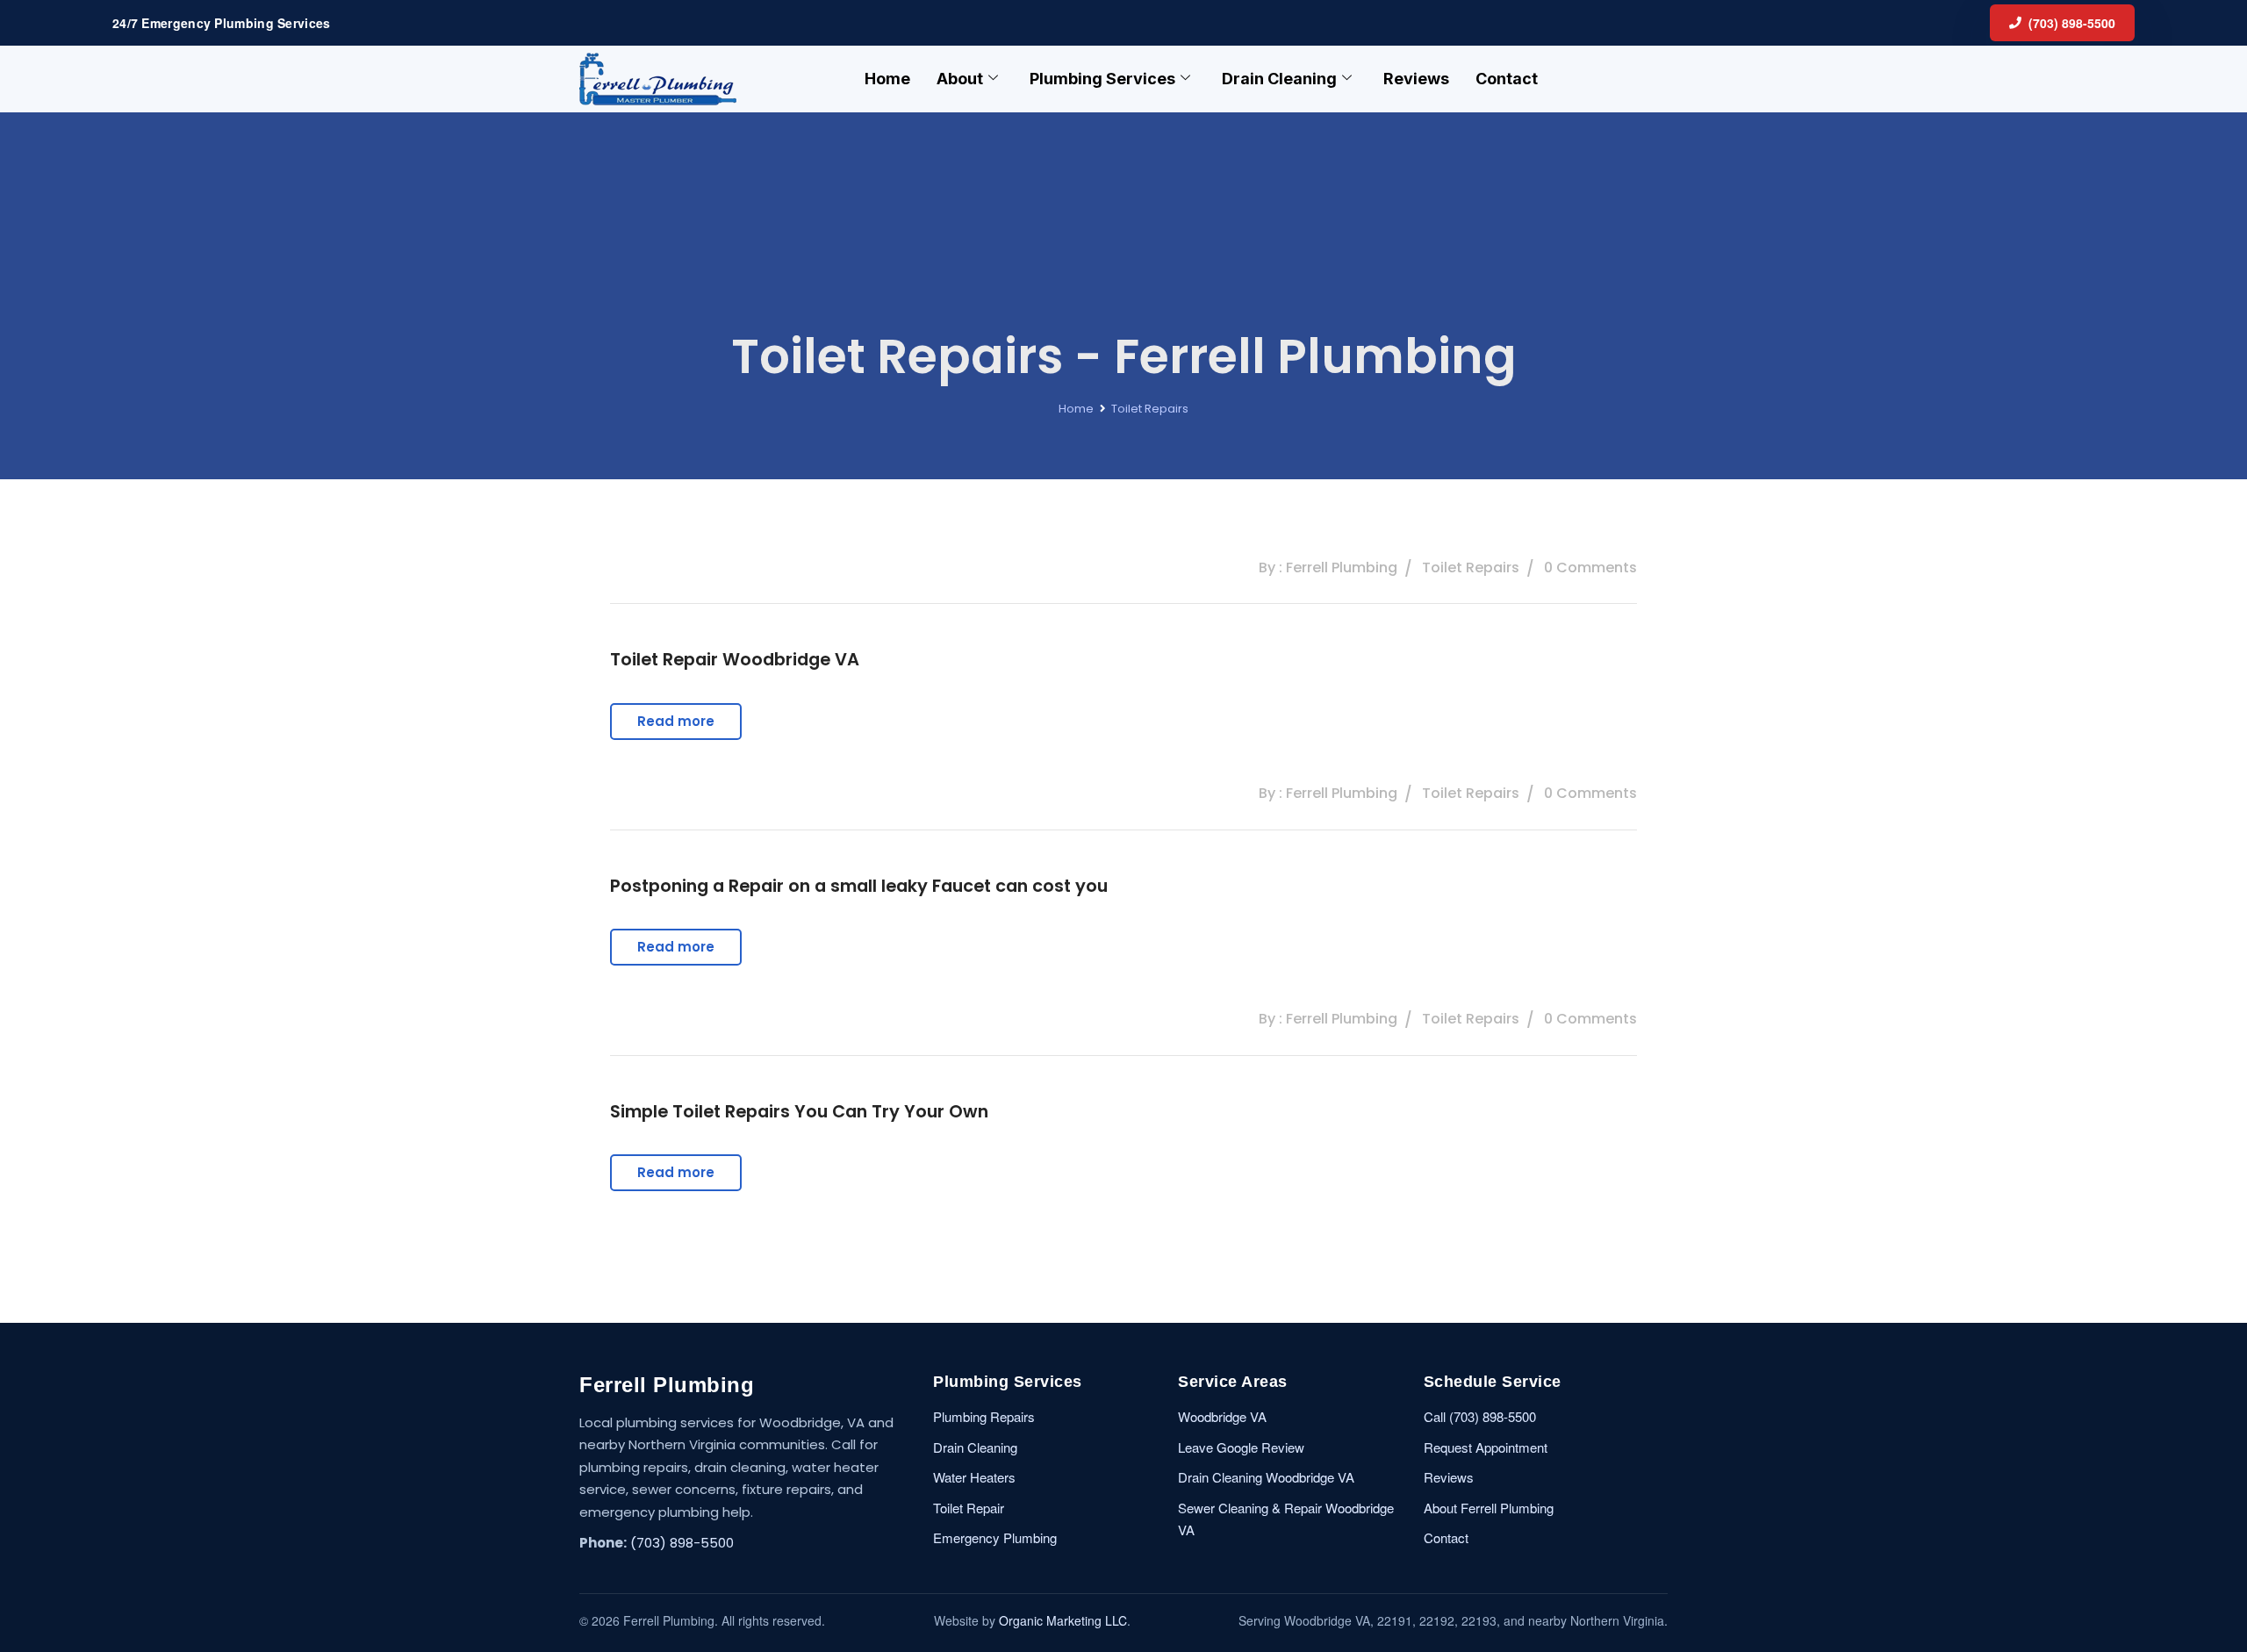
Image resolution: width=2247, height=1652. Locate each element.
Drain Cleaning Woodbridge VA (1266, 1477)
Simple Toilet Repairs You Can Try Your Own (799, 1111)
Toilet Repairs (1150, 409)
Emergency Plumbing (995, 1537)
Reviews (1416, 79)
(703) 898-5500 (2072, 23)
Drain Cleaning (1279, 79)
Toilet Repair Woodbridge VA (735, 659)
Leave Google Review (1241, 1447)
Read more (676, 721)
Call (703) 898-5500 (1480, 1416)
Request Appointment (1486, 1447)
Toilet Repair (969, 1508)
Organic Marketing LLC (1063, 1620)
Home (887, 79)
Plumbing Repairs (984, 1416)
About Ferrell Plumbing (1489, 1508)
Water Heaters (974, 1477)
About (960, 79)
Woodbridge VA (1222, 1416)
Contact (1507, 79)
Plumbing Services (1102, 79)
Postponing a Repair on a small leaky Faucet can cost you (859, 886)
